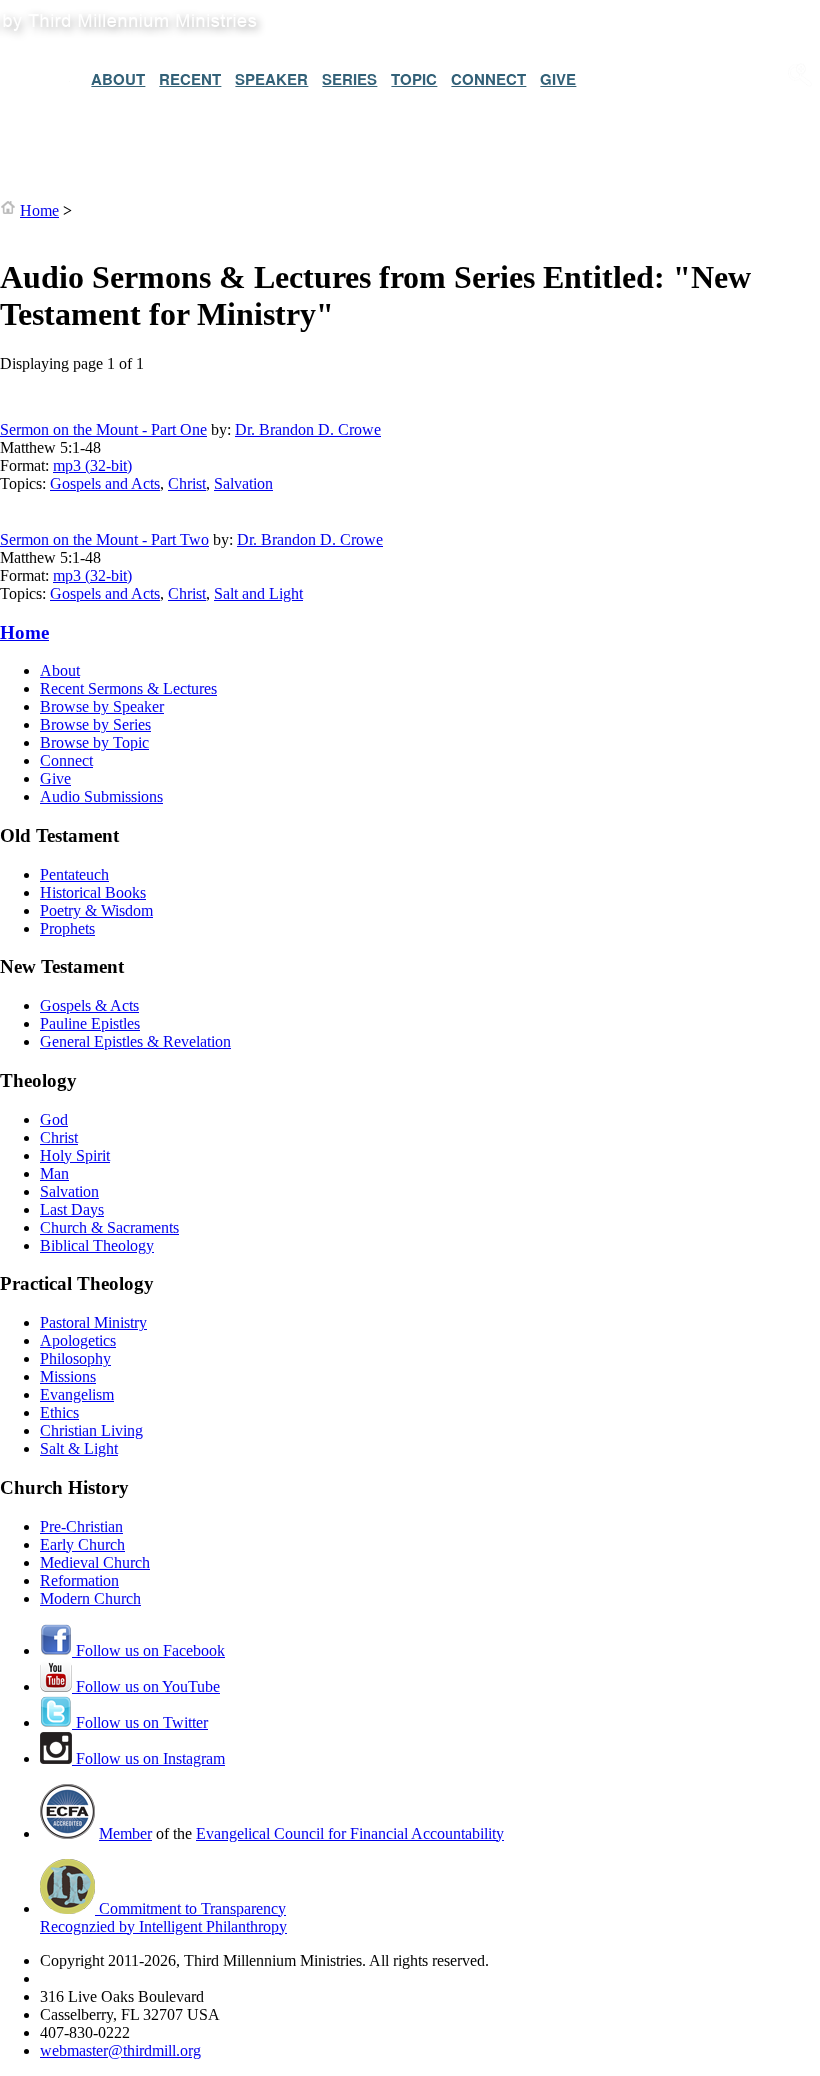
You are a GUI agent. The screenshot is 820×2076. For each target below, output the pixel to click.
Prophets (67, 928)
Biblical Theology (97, 1245)
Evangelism (77, 1394)
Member (125, 1833)
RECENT (190, 79)
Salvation (243, 483)
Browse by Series (95, 724)
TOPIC (414, 79)
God (54, 1119)
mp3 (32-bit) (92, 465)
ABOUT (118, 79)
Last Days (72, 1209)
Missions (68, 1376)
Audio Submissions (101, 796)
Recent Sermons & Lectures (128, 688)
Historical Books (93, 892)
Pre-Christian (81, 1526)
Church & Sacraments (109, 1227)
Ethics (59, 1412)
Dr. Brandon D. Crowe (308, 429)
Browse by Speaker (102, 706)
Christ (187, 483)
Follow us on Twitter (140, 1722)
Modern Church (90, 1598)
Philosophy (75, 1358)
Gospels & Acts (89, 1005)
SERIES (349, 79)
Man (54, 1173)
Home (39, 210)
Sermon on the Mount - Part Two (104, 539)
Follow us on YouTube (146, 1686)
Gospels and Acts (105, 483)
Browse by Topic (94, 742)
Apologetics (78, 1340)
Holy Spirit (75, 1155)
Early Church (82, 1544)
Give (55, 778)
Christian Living (91, 1430)
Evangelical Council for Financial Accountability (350, 1833)
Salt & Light (79, 1448)
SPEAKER (271, 79)
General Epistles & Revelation (135, 1041)
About (60, 670)
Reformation (79, 1580)
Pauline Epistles (90, 1023)
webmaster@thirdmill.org (120, 2050)
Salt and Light (258, 593)
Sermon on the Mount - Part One (103, 429)
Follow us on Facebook (148, 1650)
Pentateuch (74, 874)
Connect (66, 760)
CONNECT (488, 79)
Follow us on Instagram (148, 1758)
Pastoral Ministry (93, 1322)
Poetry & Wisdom (96, 910)
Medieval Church (95, 1562)
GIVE (558, 79)
